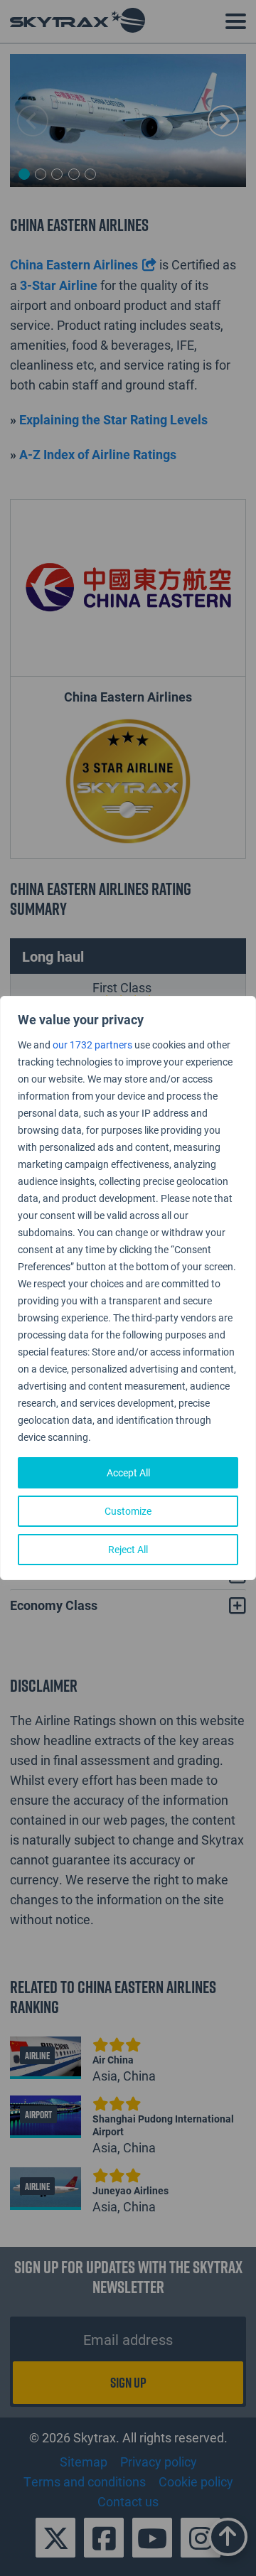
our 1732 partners (92, 1045)
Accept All (128, 1472)
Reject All (128, 1549)
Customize (128, 1511)
